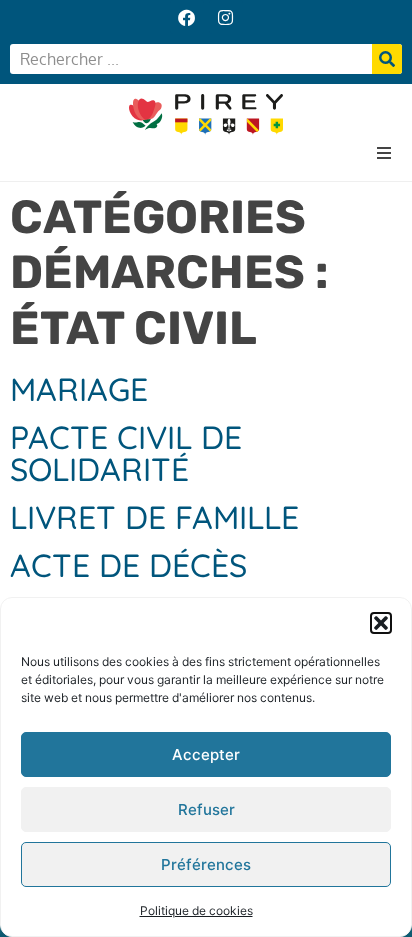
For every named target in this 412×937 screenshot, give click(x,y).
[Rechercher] (387, 59)
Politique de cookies (196, 910)
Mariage (79, 389)
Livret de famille (154, 517)
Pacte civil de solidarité (126, 453)
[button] (381, 623)
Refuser (206, 809)
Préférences (206, 864)
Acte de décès (128, 565)
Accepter (206, 754)
